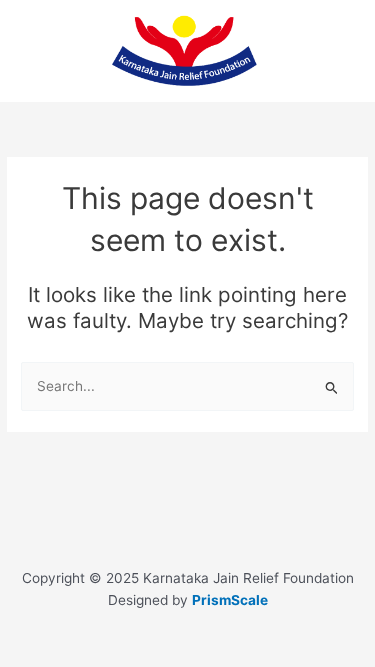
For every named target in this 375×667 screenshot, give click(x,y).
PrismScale (230, 600)
